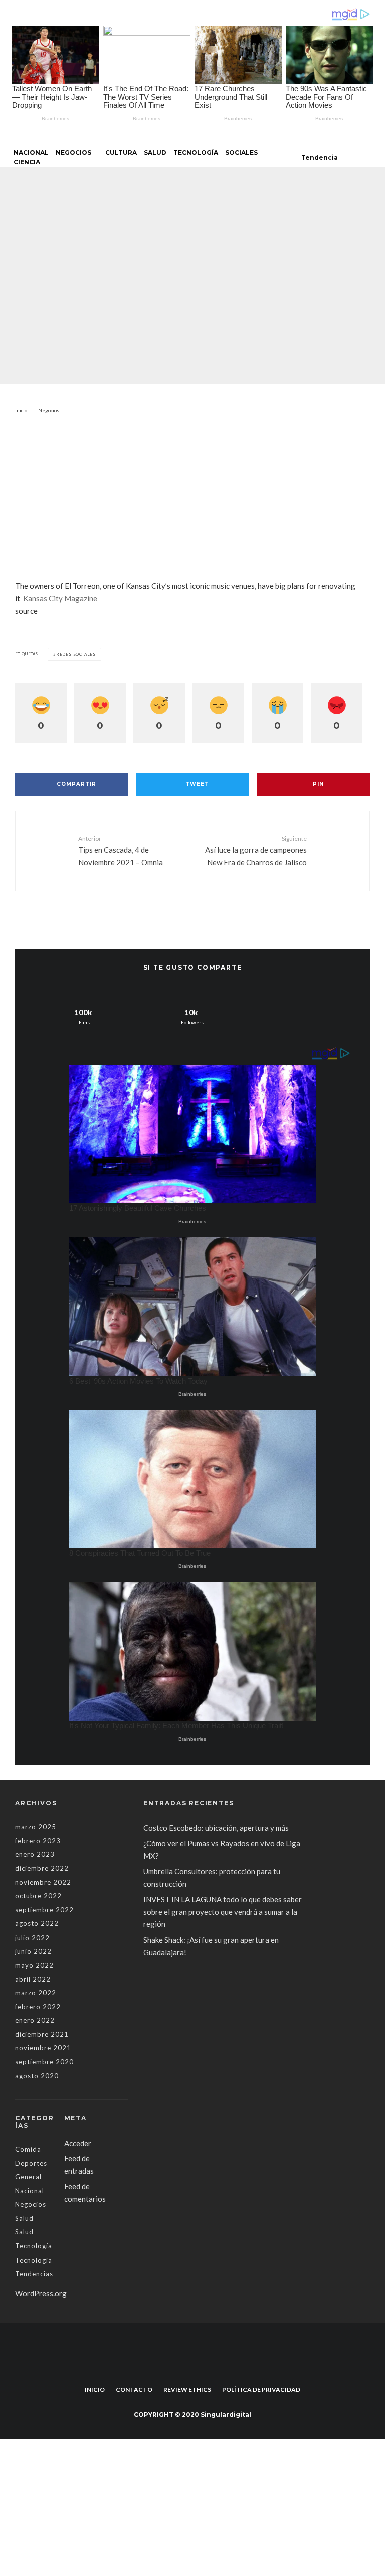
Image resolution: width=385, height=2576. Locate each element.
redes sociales (76, 654)
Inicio (95, 2389)
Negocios (73, 152)
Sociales (241, 152)
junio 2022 (33, 1951)
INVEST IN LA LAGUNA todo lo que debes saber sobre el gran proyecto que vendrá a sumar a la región (223, 1912)
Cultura (121, 152)
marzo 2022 (36, 1993)
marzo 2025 (36, 1827)
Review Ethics (187, 2389)
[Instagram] (198, 2367)
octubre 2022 (38, 1896)
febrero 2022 (38, 2007)
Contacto (134, 2389)
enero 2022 (35, 2020)
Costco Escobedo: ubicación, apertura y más (216, 1828)
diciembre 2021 (42, 2034)
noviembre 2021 (43, 2048)
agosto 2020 (37, 2076)
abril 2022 (33, 1979)
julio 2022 (32, 1938)
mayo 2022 (34, 1965)
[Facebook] (187, 2367)
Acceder (78, 2143)
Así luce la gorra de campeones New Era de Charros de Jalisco (256, 851)
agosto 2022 (37, 1923)
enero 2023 (35, 1854)
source (26, 611)
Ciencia (27, 162)
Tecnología (196, 152)
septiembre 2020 (44, 2062)
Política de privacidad (261, 2389)
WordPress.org (41, 2293)
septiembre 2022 (44, 1910)
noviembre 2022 (43, 1882)
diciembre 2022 (42, 1868)
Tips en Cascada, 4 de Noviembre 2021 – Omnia (121, 851)
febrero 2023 (38, 1841)
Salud (155, 152)
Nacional (31, 152)
